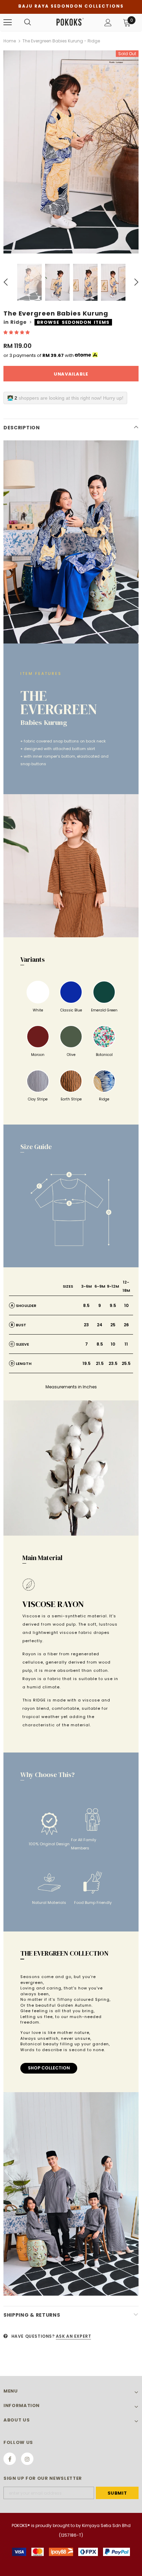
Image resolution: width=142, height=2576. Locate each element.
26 (126, 1325)
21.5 (100, 1363)
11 (126, 1344)
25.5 (126, 1363)
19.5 (87, 1363)
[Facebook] (10, 2459)
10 (126, 1305)
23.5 (113, 1363)
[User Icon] (108, 23)
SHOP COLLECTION (49, 2068)
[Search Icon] (28, 22)
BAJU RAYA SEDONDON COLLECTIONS (71, 6)
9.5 (113, 1305)
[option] (71, 152)
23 (86, 1325)
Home (10, 41)
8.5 (86, 1305)
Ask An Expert (74, 2336)
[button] (17, 332)
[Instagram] (27, 2459)
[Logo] (70, 22)
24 (100, 1325)
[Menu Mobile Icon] (8, 22)
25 (113, 1325)
